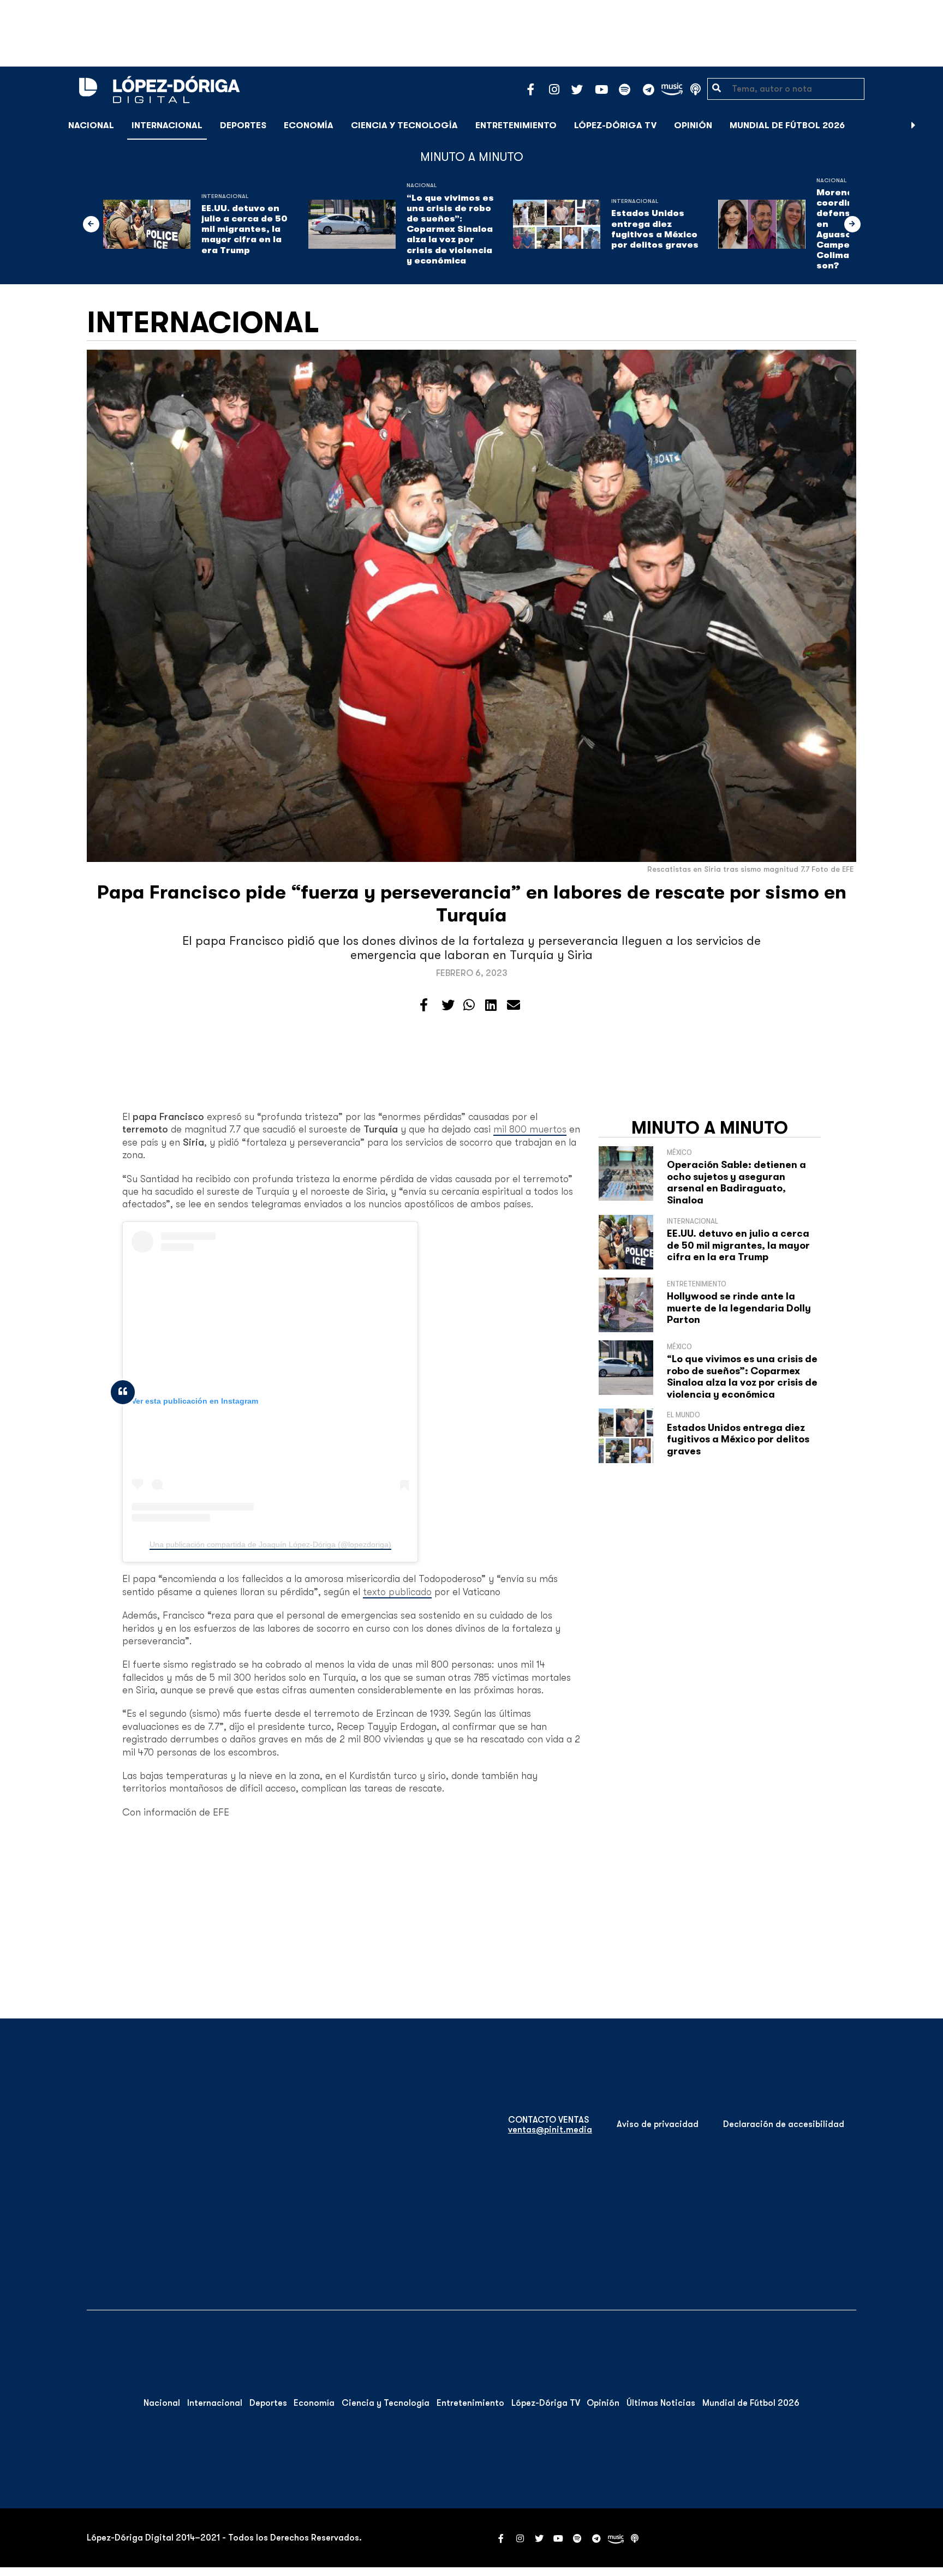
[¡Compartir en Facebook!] (424, 1005)
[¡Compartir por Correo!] (514, 1005)
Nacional (91, 125)
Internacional (167, 125)
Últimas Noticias (661, 2403)
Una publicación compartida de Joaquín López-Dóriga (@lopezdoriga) (270, 1544)
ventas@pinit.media (550, 2130)
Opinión (693, 125)
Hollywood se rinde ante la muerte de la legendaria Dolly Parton (739, 1308)
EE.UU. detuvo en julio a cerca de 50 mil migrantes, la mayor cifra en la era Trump (244, 229)
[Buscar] (929, 125)
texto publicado (397, 1592)
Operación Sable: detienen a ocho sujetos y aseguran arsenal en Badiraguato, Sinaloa (736, 1182)
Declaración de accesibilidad (784, 2124)
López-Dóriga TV (615, 125)
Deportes (243, 125)
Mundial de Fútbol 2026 (787, 125)
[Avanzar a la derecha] (914, 125)
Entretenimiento (516, 125)
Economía (309, 125)
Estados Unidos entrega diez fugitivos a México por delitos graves (655, 229)
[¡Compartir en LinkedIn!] (491, 1005)
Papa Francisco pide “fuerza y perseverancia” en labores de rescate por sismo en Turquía (472, 904)
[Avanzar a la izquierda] (91, 224)
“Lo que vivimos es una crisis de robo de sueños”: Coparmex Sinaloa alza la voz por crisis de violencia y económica (450, 229)
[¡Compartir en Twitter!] (448, 1005)
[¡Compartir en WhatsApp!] (469, 1005)
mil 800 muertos (530, 1129)
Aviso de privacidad (658, 2124)
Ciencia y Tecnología (404, 125)
